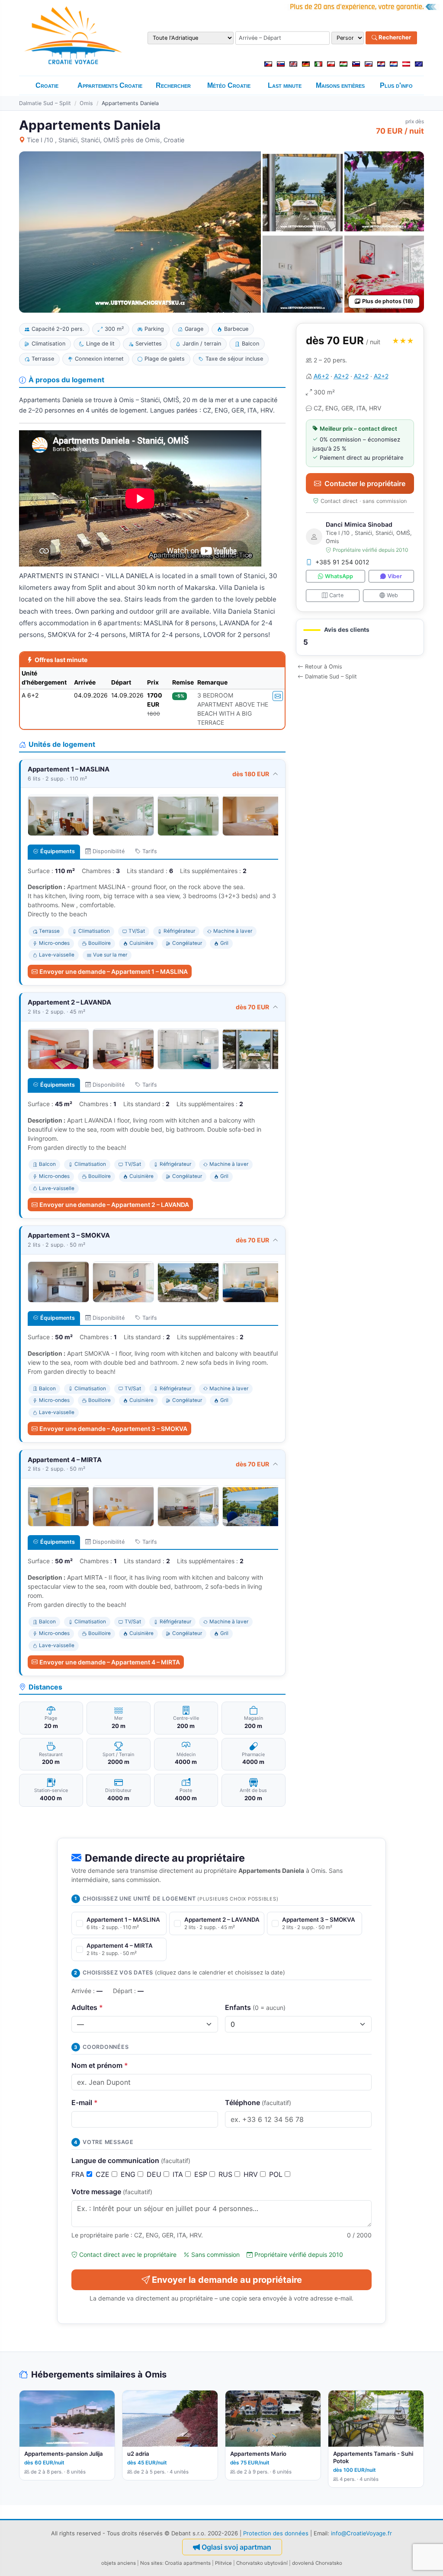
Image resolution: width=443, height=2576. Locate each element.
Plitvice (223, 2563)
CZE (104, 2174)
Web (392, 595)
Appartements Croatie (110, 85)
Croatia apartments (188, 2563)
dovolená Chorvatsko (317, 2563)
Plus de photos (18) (388, 301)
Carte (336, 595)
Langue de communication (131, 2160)
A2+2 (341, 376)
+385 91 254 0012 (342, 562)
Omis (86, 103)
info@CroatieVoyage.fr (361, 2533)
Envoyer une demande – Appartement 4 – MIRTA (110, 1662)
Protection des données (276, 2533)
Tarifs (150, 851)
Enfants (255, 2007)
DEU (155, 2174)
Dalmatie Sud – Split (45, 103)
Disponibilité (109, 851)
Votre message (112, 2192)
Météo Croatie (229, 85)
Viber (395, 576)
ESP (202, 2174)
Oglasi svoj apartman (236, 2547)
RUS (226, 2174)
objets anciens (119, 2563)
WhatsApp (339, 576)
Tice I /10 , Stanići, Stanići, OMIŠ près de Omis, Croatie (106, 140)
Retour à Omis (324, 667)
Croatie (47, 85)
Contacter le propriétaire (365, 483)
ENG (129, 2174)
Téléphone (258, 2102)
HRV (252, 2174)
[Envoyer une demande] (278, 696)
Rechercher (394, 38)
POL (277, 2174)
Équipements (58, 851)
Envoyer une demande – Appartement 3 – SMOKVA (113, 1429)
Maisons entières (340, 85)
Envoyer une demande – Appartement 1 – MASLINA (114, 971)
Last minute (285, 85)
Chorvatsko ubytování (262, 2563)
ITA (179, 2174)
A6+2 (321, 376)
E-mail (85, 2102)
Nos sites (151, 2563)
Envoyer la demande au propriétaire (227, 2280)
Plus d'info (396, 85)
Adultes (87, 2007)
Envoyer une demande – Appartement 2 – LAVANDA (114, 1205)
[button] (360, 637)
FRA (79, 2174)
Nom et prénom (100, 2065)
